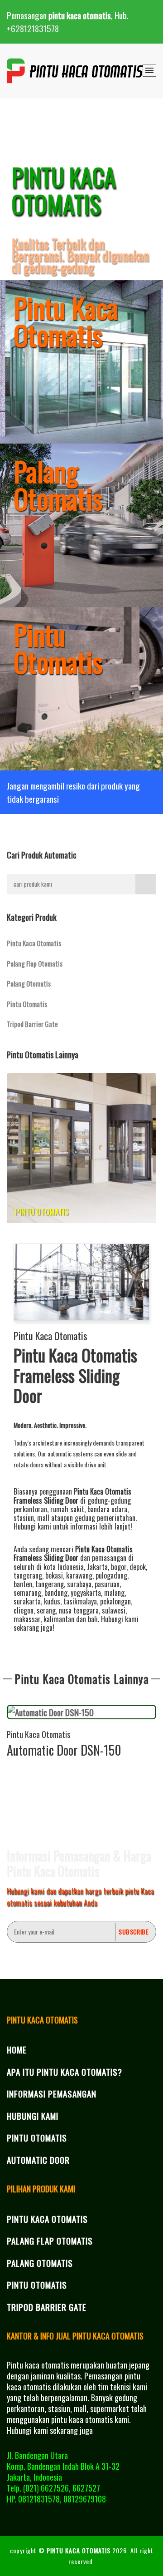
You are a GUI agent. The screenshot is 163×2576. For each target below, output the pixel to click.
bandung (56, 1593)
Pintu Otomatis (27, 1004)
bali (93, 1619)
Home (17, 2049)
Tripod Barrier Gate (32, 1024)
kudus (52, 1601)
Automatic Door (38, 2160)
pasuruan (107, 1584)
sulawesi (114, 1610)
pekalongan (115, 1601)
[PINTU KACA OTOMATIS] (75, 71)
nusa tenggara (79, 1610)
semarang (27, 1593)
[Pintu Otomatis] (81, 1147)
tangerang (28, 1575)
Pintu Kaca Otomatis (34, 943)
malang (114, 1593)
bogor (119, 1567)
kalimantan (59, 1619)
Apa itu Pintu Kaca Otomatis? (65, 2072)
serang (46, 1610)
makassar (27, 1619)
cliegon (24, 1610)
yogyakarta (86, 1593)
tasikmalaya (80, 1601)
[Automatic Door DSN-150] (81, 1712)
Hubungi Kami (33, 2116)
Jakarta (97, 1567)
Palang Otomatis (29, 983)
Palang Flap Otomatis (35, 963)
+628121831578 (33, 28)
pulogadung (111, 1575)
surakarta (27, 1601)
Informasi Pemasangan (52, 2093)
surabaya (79, 1584)
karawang (79, 1575)
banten (23, 1584)
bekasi (54, 1575)
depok (138, 1567)
